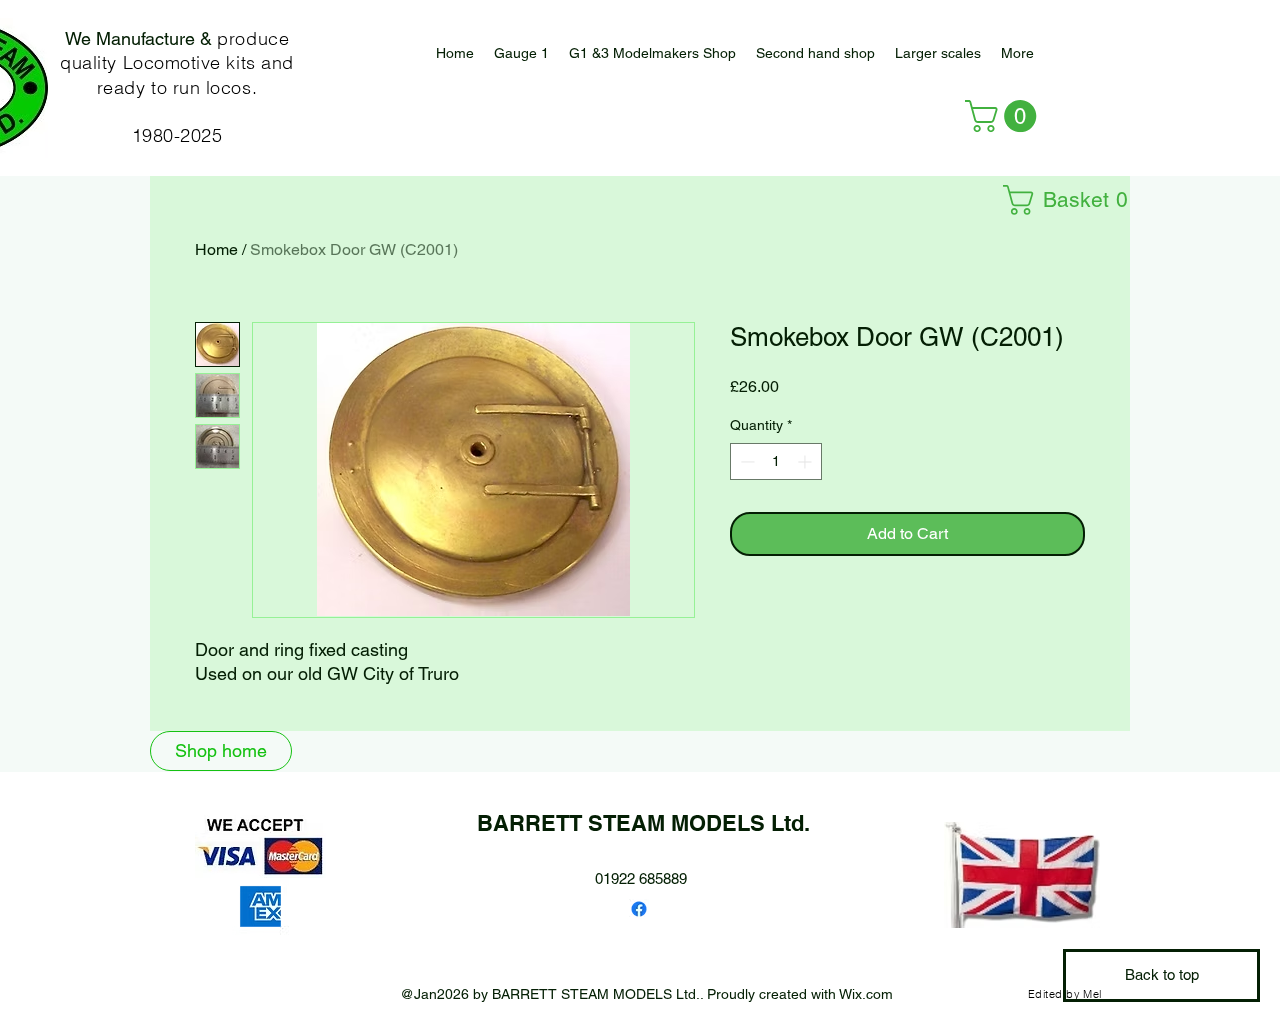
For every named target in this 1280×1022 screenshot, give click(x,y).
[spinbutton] (776, 461)
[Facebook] (639, 909)
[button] (938, 53)
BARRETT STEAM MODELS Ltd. (643, 823)
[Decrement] (745, 461)
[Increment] (806, 461)
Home (216, 249)
